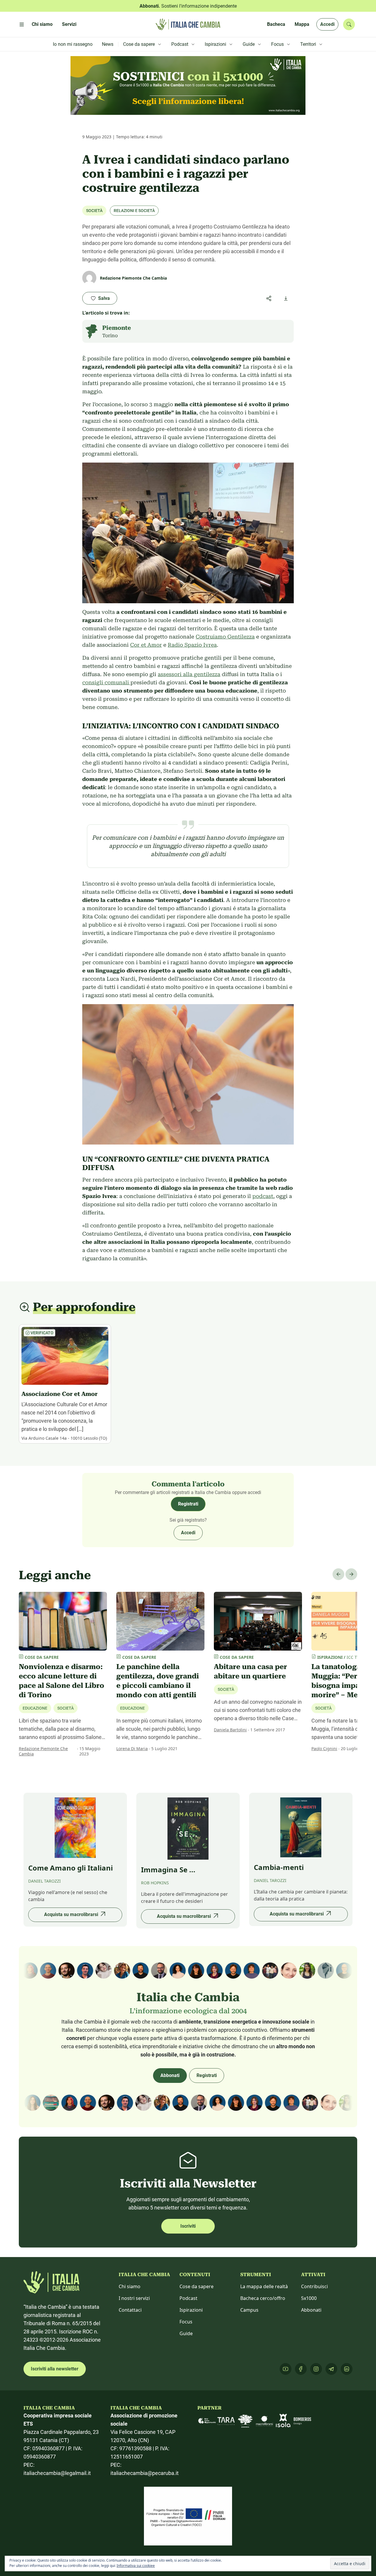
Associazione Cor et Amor (59, 1394)
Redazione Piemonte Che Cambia (43, 1751)
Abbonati (170, 2075)
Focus (186, 2322)
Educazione (132, 1708)
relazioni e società (134, 211)
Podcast (188, 2298)
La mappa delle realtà (264, 2286)
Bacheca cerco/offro (263, 2298)
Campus (249, 2310)
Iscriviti (188, 2226)
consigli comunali (106, 682)
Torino (110, 336)
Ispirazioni (191, 2310)
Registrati (188, 1504)
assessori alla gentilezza (189, 674)
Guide (186, 2333)
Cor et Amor (146, 645)
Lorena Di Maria (132, 1749)
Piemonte (117, 328)
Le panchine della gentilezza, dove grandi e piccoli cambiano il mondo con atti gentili (158, 1681)
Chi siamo (130, 2286)
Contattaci (130, 2310)
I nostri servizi (134, 2298)
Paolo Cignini (324, 1749)
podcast (263, 1196)
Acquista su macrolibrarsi (71, 1914)
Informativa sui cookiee (136, 2566)
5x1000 (309, 2298)
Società (94, 211)
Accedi (327, 24)
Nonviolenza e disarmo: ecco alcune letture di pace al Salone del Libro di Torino (62, 1681)
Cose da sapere (197, 2286)
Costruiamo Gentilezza (225, 637)
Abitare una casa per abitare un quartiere (250, 1671)
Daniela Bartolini (230, 1730)
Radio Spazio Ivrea (192, 645)
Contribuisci (314, 2286)
